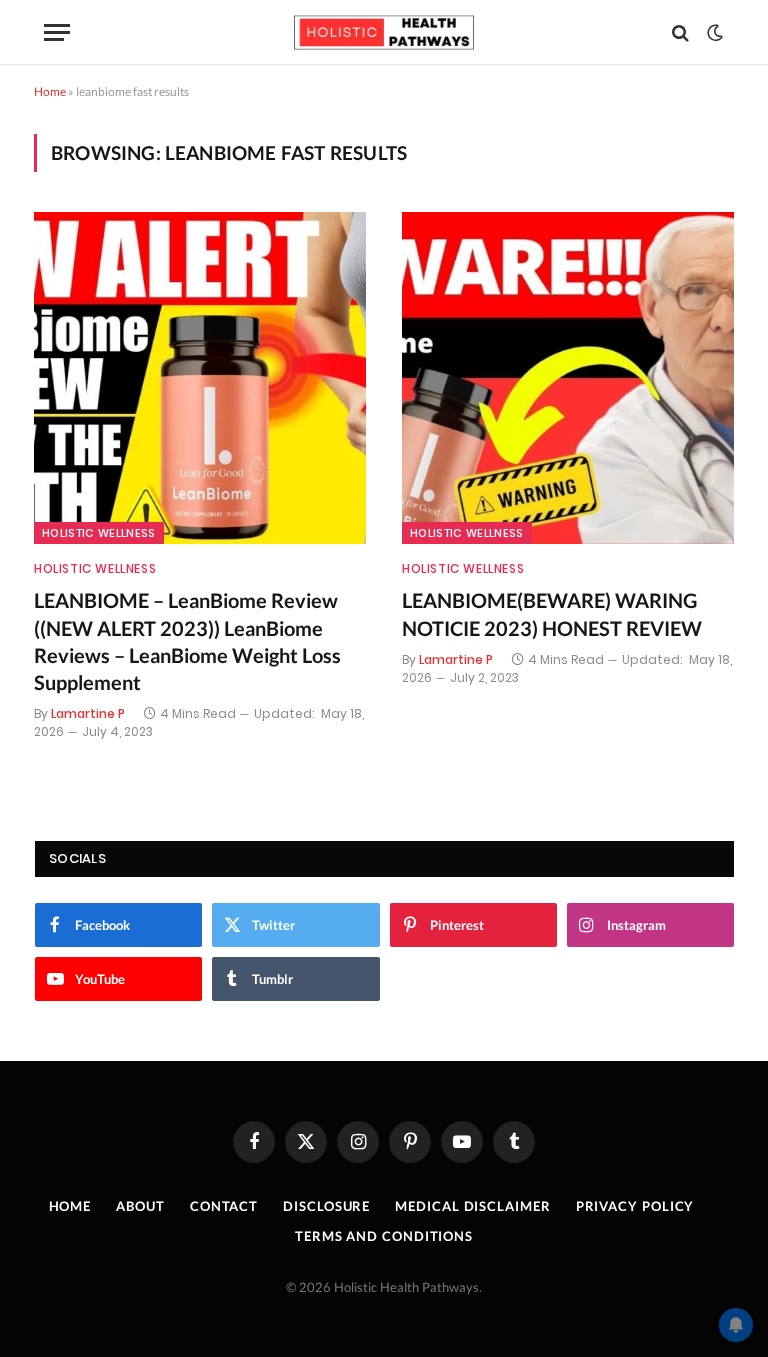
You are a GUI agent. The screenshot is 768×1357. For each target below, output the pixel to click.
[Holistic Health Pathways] (384, 32)
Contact (224, 1206)
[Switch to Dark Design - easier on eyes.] (713, 33)
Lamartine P (88, 713)
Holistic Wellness (99, 533)
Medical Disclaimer (472, 1206)
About (140, 1206)
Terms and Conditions (384, 1236)
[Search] (680, 32)
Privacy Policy (635, 1206)
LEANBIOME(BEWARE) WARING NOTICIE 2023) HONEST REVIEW (552, 613)
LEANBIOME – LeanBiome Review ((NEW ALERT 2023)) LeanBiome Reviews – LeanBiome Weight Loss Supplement (187, 641)
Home (50, 91)
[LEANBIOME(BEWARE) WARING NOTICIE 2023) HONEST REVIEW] (568, 378)
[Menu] (57, 32)
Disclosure (326, 1206)
